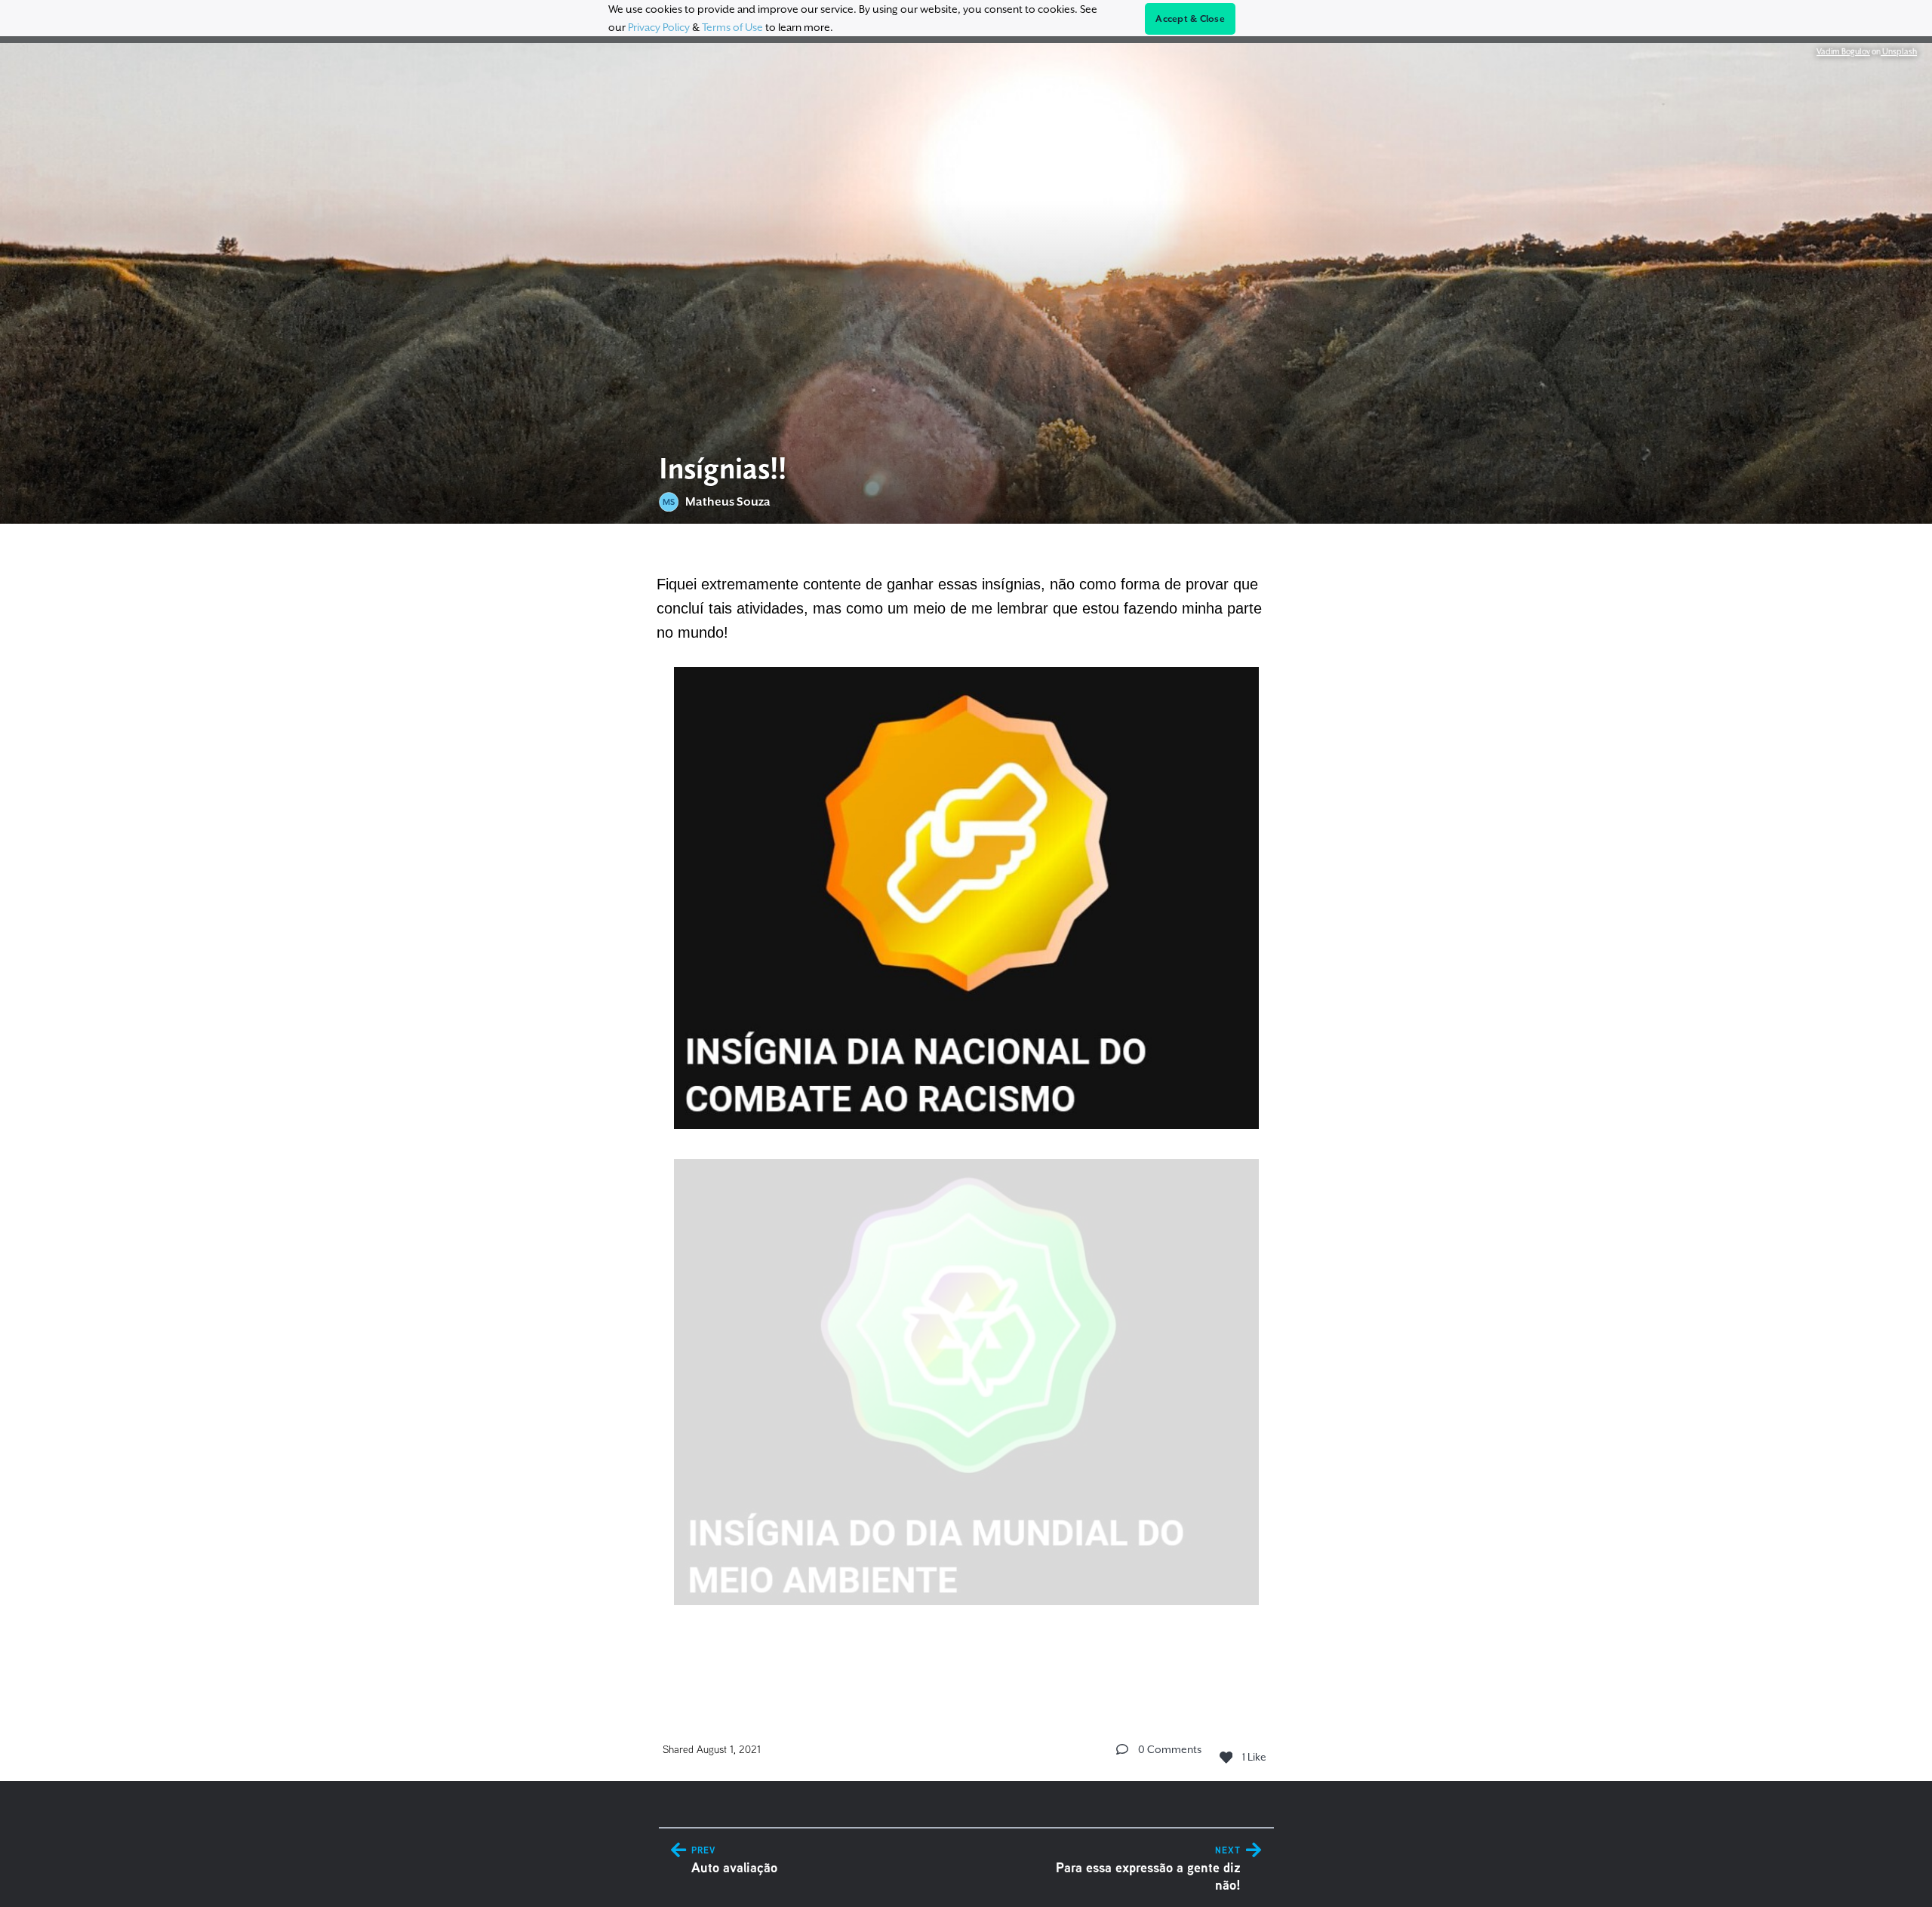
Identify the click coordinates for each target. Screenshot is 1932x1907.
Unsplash (1899, 51)
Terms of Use (732, 27)
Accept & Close (1190, 19)
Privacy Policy (659, 27)
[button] (1122, 1749)
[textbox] (966, 1110)
